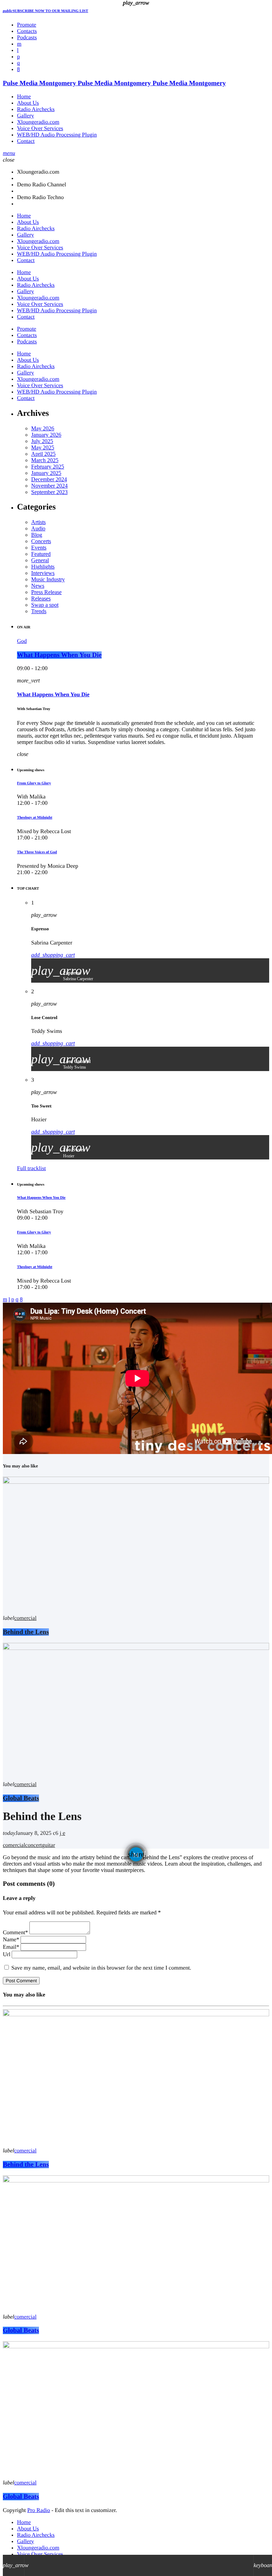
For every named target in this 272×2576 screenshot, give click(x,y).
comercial (25, 2151)
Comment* (15, 1933)
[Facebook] (18, 69)
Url (7, 1955)
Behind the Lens (26, 2165)
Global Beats (21, 2330)
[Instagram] (18, 63)
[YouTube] (19, 44)
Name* (11, 1940)
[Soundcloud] (18, 57)
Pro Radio (39, 2510)
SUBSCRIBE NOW (46, 11)
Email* (11, 1947)
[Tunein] (18, 50)
